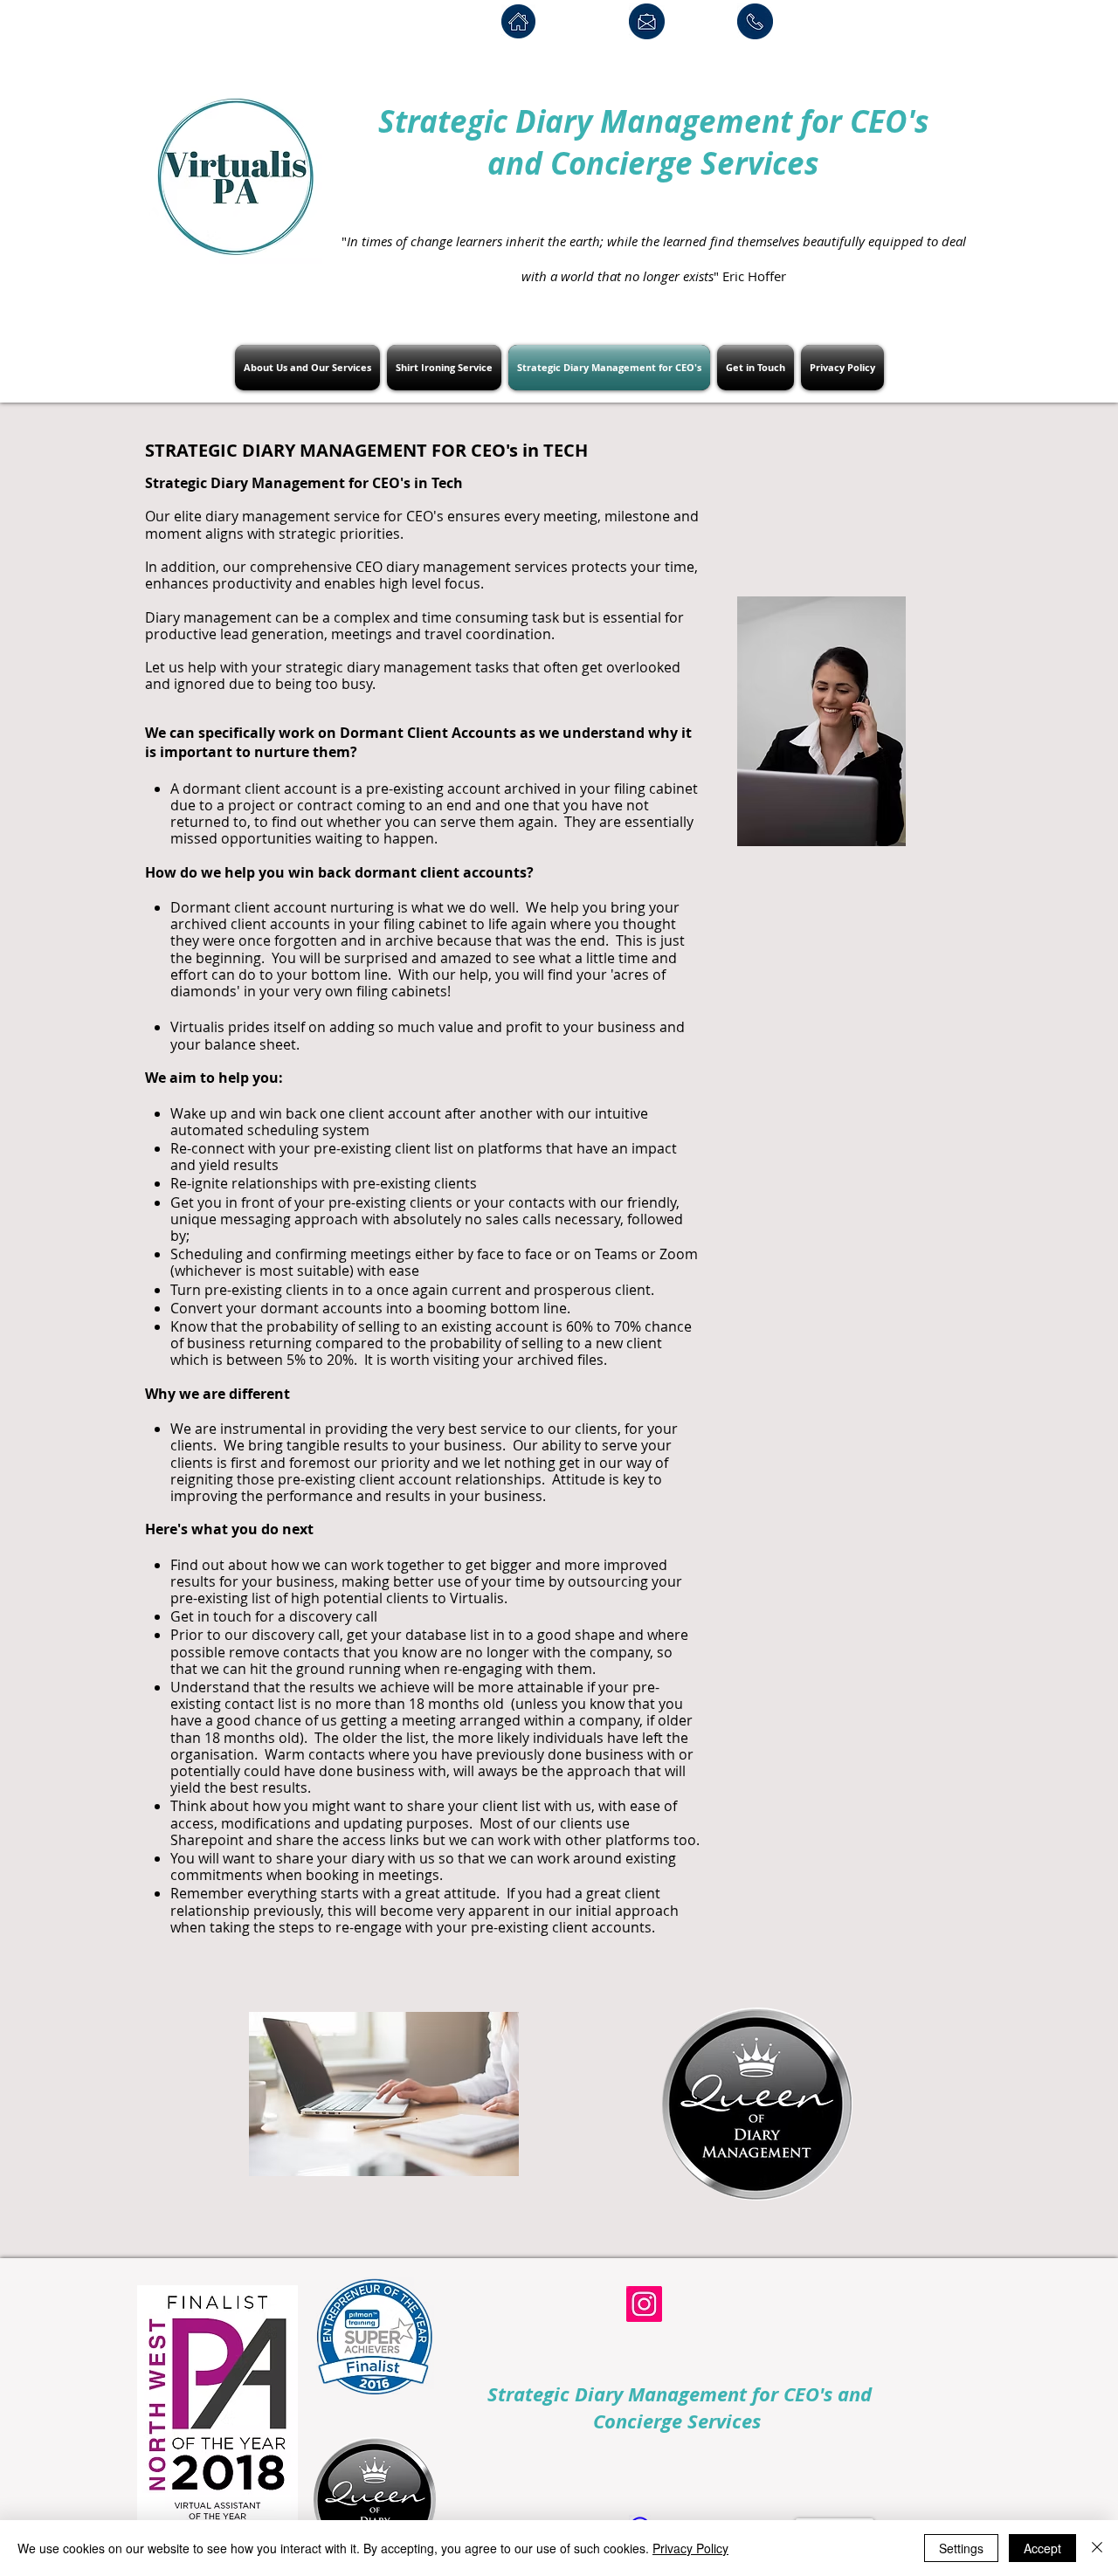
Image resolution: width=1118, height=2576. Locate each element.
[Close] (1097, 2548)
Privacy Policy (690, 2548)
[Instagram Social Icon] (644, 2304)
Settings (961, 2548)
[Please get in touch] (518, 21)
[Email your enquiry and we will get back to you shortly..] (647, 21)
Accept (1042, 2548)
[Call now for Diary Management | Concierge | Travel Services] (755, 21)
